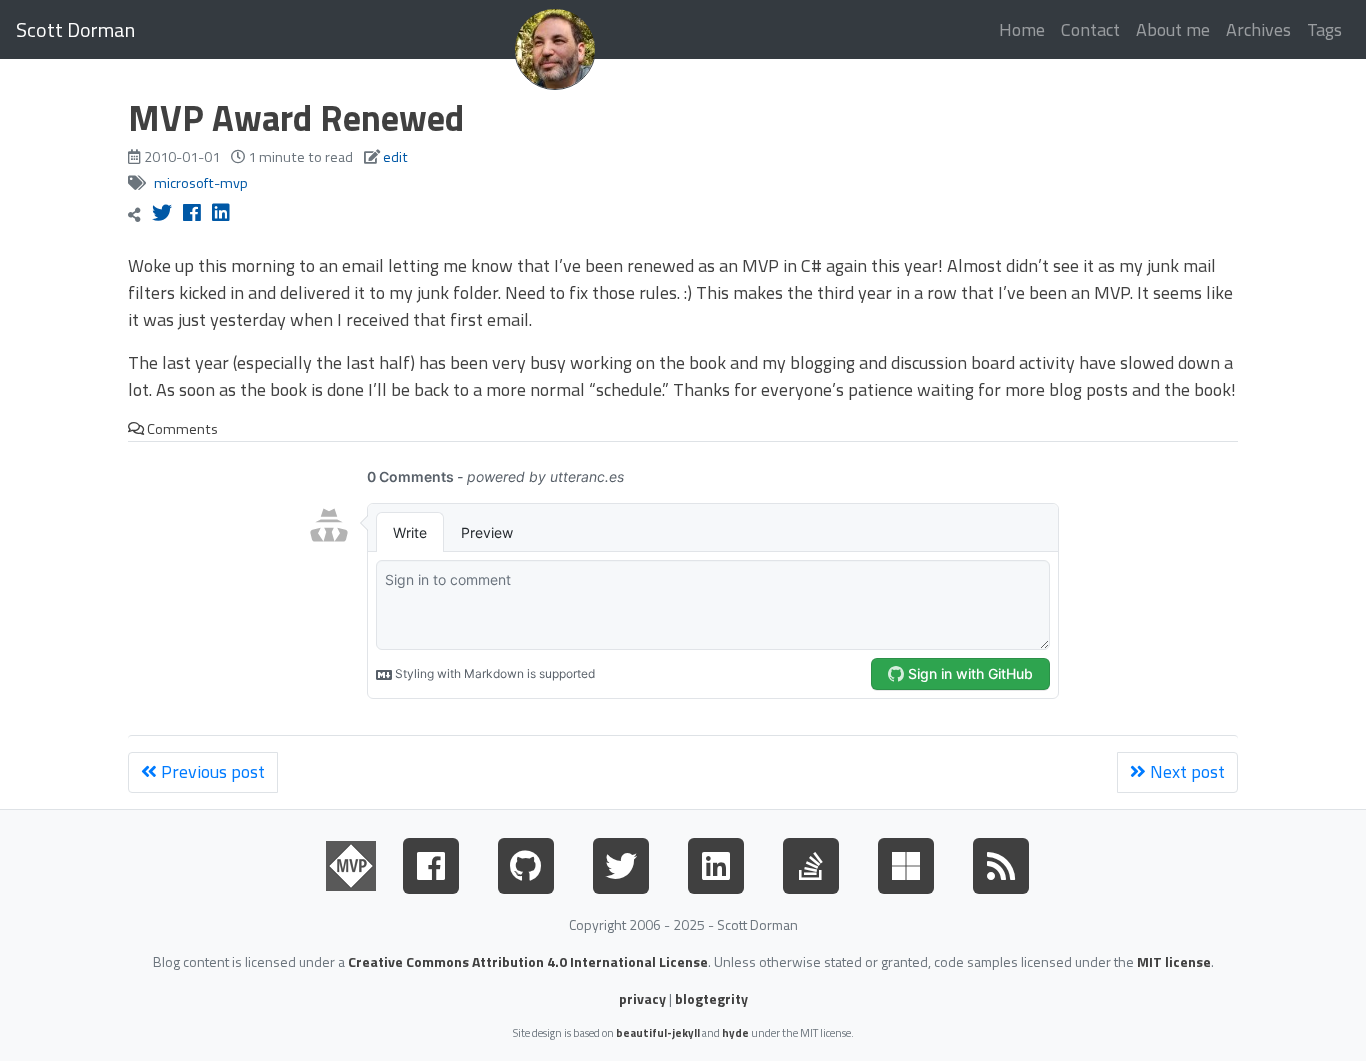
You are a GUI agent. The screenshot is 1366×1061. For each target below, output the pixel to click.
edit (395, 157)
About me (1173, 29)
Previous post (211, 771)
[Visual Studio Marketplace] (906, 862)
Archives (1258, 29)
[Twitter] (621, 862)
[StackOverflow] (811, 862)
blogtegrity (711, 998)
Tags (1324, 29)
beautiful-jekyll (658, 1032)
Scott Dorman (75, 29)
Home (1022, 29)
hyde (735, 1032)
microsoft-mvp (201, 183)
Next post (1185, 771)
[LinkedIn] (716, 862)
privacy (642, 998)
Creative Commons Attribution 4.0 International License (528, 961)
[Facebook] (431, 862)
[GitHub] (526, 862)
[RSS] (1001, 862)
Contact (1090, 29)
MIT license (1174, 961)
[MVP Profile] (351, 862)
